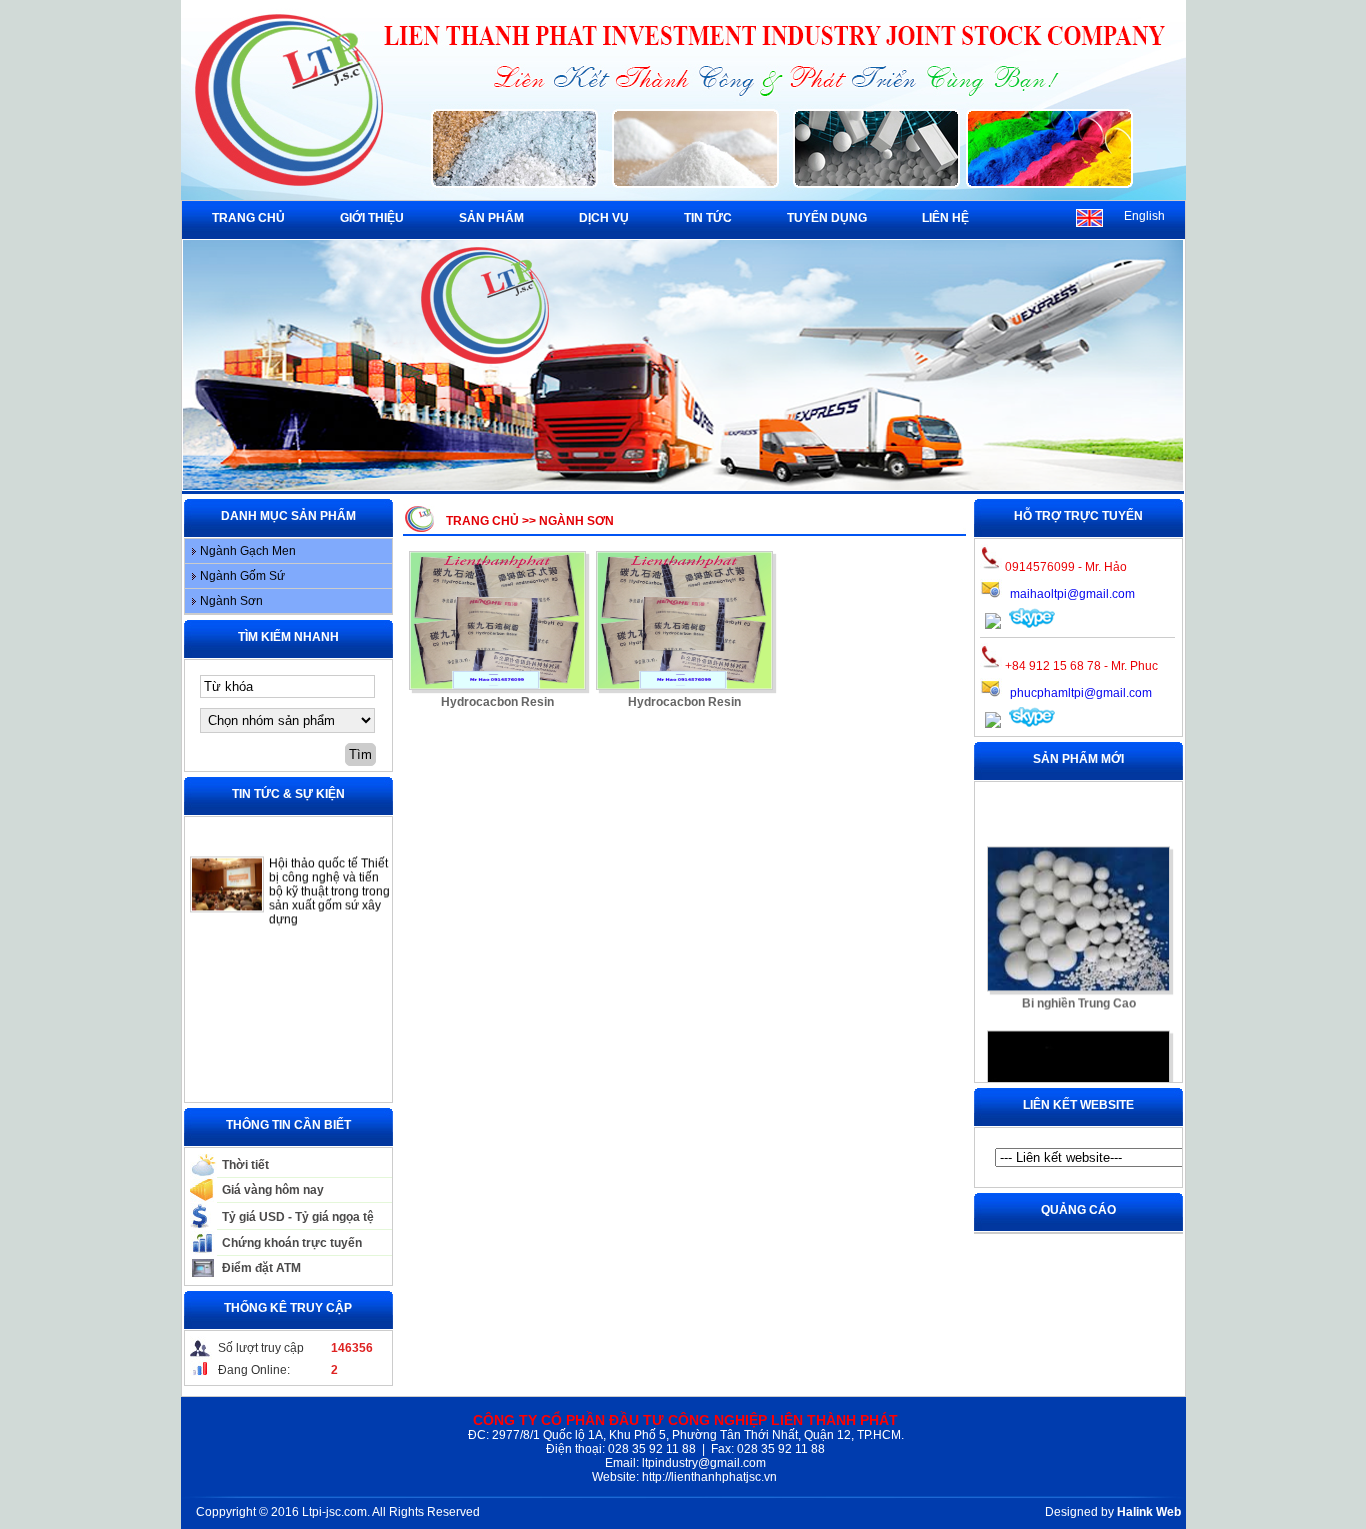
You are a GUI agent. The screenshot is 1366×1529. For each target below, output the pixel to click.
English (1144, 216)
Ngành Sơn (231, 601)
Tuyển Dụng (827, 218)
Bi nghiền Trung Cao (1078, 983)
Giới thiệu (372, 218)
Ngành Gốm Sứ (242, 576)
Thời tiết (245, 1165)
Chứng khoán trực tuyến (292, 1243)
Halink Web (1149, 1512)
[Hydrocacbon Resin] (497, 620)
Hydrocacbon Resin (497, 702)
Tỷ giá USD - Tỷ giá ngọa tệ (298, 1217)
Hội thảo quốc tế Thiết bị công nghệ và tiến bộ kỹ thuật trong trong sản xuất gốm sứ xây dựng (329, 871)
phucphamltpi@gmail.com (1081, 693)
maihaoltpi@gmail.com (1072, 594)
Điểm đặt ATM (261, 1268)
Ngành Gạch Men (248, 551)
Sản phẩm (491, 218)
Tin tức (708, 218)
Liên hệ (945, 218)
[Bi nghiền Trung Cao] (1078, 898)
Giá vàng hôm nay (273, 1190)
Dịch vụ (604, 218)
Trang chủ (248, 218)
